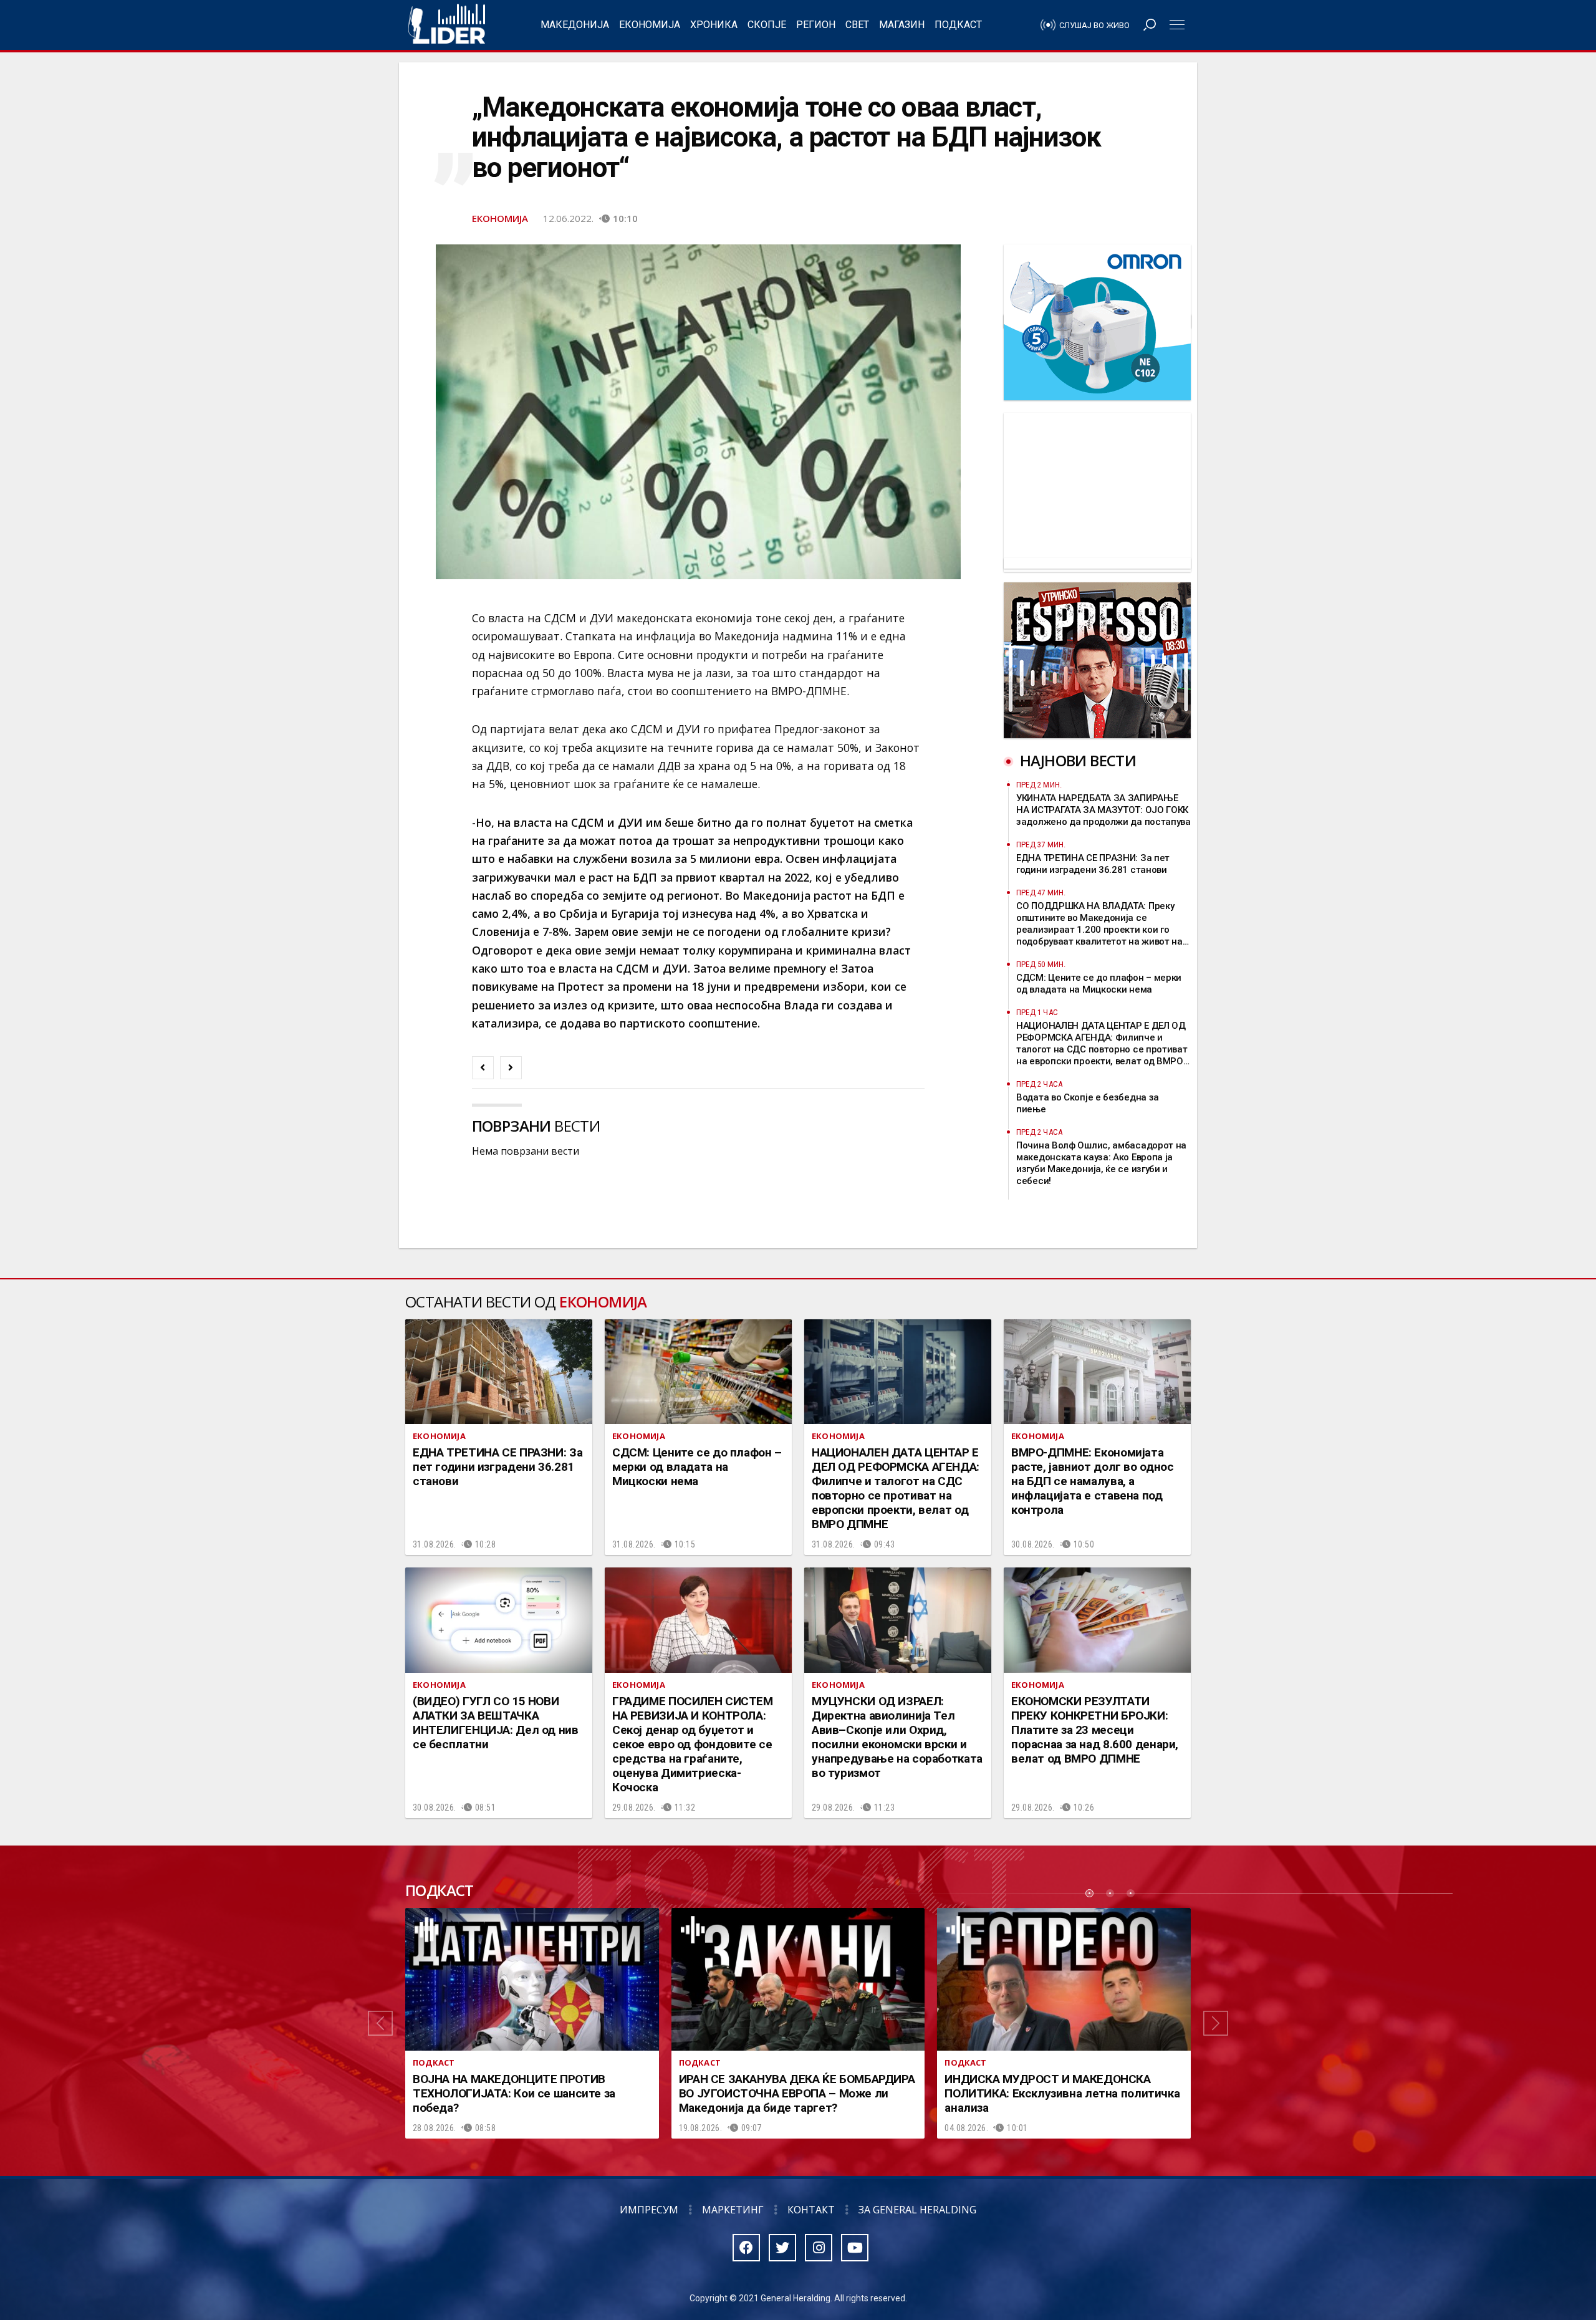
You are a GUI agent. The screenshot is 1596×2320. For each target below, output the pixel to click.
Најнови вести (1078, 760)
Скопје (767, 25)
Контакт (811, 2210)
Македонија (575, 25)
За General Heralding (917, 2210)
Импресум (649, 2210)
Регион (816, 25)
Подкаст (958, 25)
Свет (857, 25)
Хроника (714, 25)
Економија (650, 25)
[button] (380, 2023)
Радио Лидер (447, 25)
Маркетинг (733, 2210)
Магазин (902, 25)
